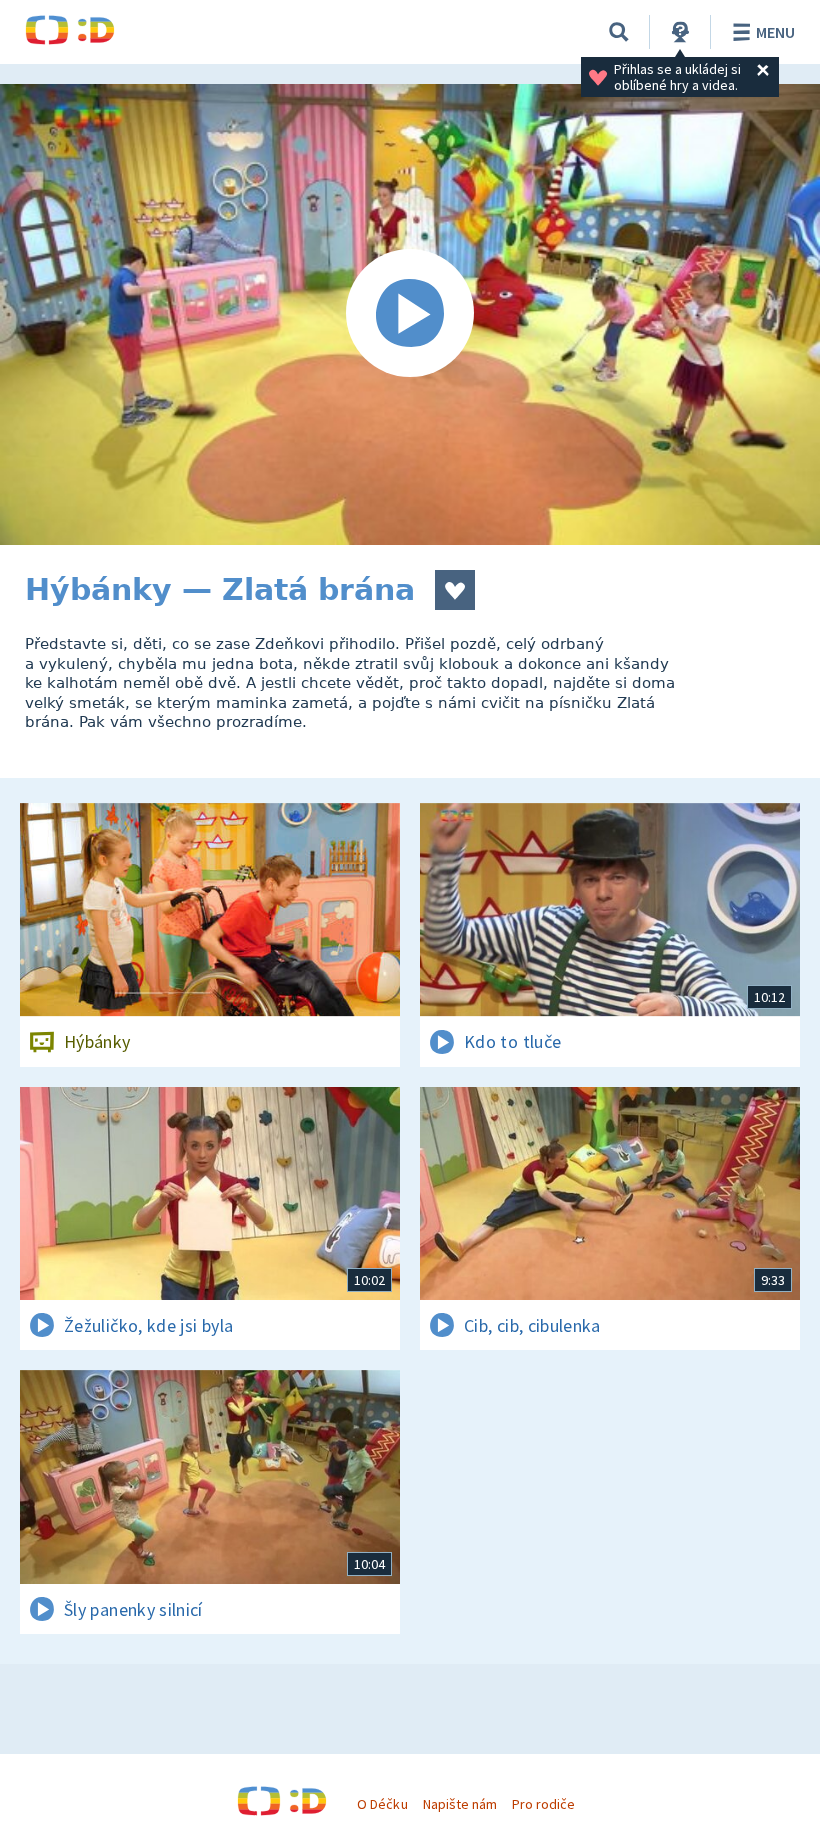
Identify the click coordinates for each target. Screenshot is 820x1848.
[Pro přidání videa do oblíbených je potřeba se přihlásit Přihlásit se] (455, 590)
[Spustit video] (410, 314)
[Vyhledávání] (619, 32)
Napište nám (460, 1804)
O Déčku (382, 1804)
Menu (775, 32)
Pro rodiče (543, 1804)
